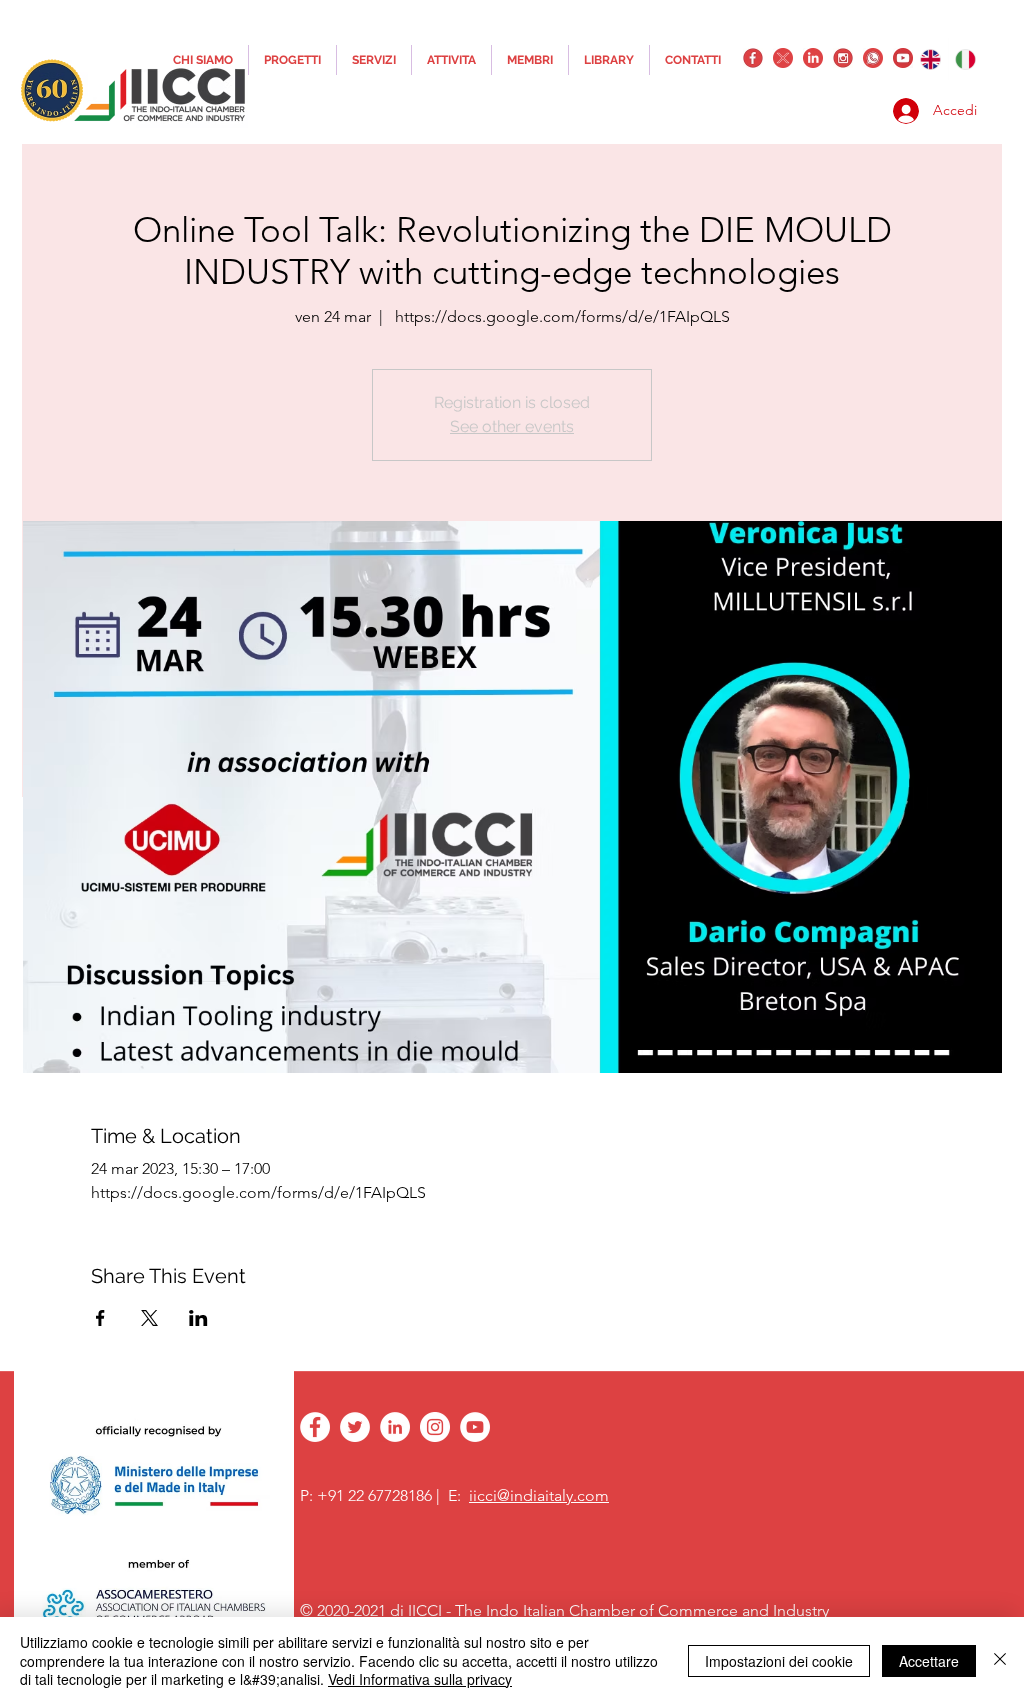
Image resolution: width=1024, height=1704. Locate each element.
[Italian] (966, 59)
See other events (512, 426)
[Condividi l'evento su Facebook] (100, 1318)
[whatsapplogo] (873, 58)
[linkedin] (813, 58)
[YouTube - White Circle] (475, 1427)
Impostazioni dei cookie (779, 1661)
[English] (930, 59)
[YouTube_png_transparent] (903, 58)
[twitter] (783, 58)
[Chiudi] (1000, 1660)
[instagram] (843, 58)
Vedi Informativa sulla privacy (420, 1679)
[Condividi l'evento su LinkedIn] (198, 1318)
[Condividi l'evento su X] (149, 1318)
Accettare (929, 1661)
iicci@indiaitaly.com (539, 1495)
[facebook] (753, 58)
